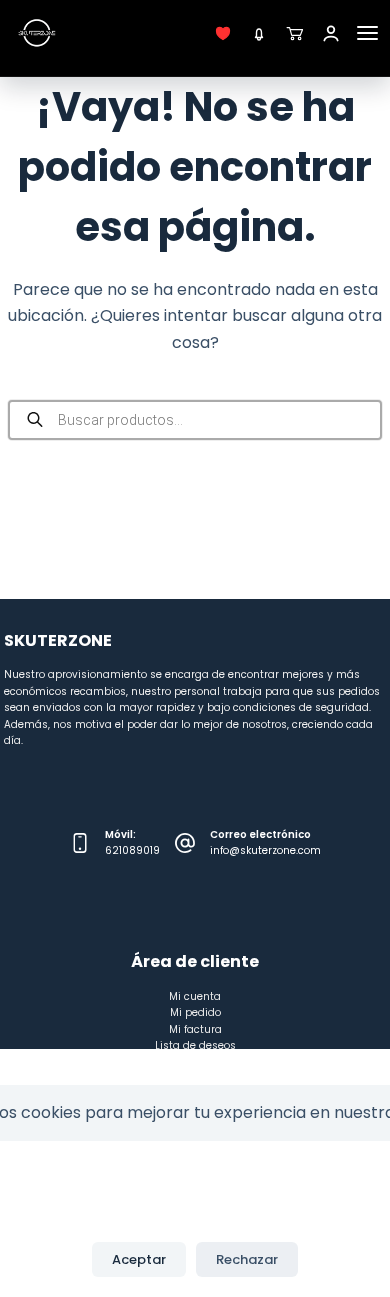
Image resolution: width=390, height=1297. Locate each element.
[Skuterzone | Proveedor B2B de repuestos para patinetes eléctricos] (37, 33)
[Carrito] (295, 33)
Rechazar (247, 1259)
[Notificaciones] (259, 33)
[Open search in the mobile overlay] (195, 420)
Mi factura (195, 1029)
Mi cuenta (195, 996)
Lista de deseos (195, 1045)
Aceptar (139, 1259)
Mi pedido (195, 1012)
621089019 (132, 850)
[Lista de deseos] (223, 33)
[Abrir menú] (367, 33)
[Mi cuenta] (331, 33)
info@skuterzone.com (265, 850)
